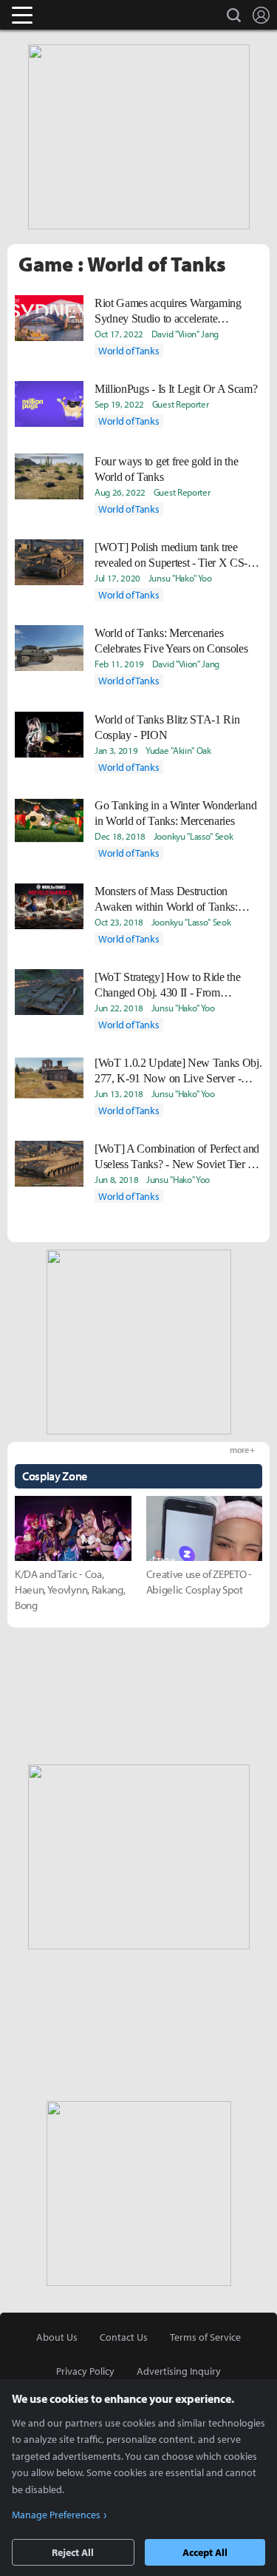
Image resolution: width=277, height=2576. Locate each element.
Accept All (205, 2552)
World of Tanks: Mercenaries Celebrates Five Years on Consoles (171, 641)
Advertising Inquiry (179, 2371)
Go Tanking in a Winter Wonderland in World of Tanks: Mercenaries (175, 813)
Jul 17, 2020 (117, 578)
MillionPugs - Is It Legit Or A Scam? (176, 389)
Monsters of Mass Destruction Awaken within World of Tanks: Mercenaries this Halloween (166, 900)
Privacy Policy (85, 2371)
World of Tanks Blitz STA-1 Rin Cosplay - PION (167, 727)
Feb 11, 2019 (119, 664)
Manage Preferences (56, 2515)
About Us (57, 2337)
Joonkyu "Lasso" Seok (194, 836)
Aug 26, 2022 (120, 492)
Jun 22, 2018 (119, 1008)
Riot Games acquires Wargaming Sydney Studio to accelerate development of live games (168, 311)
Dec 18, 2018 (120, 836)
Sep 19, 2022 (119, 404)
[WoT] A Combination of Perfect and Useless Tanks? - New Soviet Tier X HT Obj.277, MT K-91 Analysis (177, 1157)
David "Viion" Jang (185, 334)
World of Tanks (129, 351)
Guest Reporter (181, 404)
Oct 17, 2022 (119, 334)
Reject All (73, 2552)
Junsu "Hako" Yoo (180, 578)
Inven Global (79, 15)
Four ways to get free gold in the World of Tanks (166, 469)
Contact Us (124, 2337)
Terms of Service (205, 2337)
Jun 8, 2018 (116, 1179)
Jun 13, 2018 (119, 1093)
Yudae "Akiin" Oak (178, 750)
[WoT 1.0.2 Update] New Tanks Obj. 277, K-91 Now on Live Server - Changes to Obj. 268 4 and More (178, 1071)
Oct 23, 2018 (119, 922)
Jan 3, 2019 (116, 750)
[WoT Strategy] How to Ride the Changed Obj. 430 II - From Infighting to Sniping (167, 985)
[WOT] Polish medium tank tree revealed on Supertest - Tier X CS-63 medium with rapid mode (177, 556)
